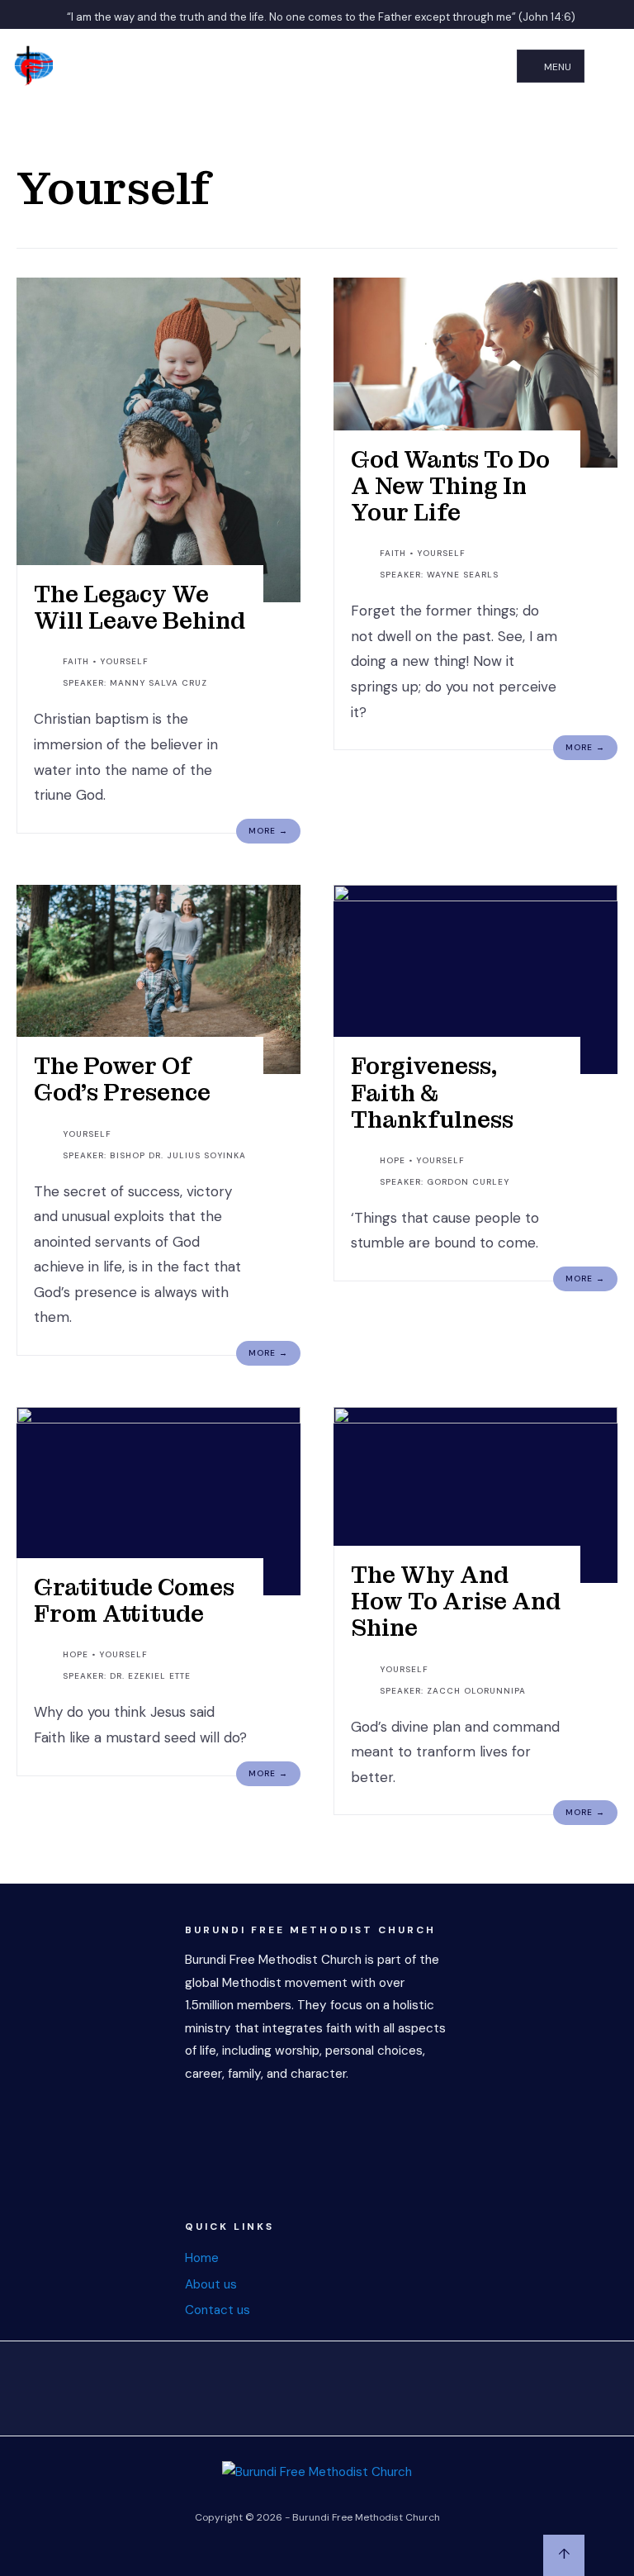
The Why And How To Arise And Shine (456, 1602)
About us (211, 2284)
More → (268, 831)
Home (202, 2258)
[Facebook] (234, 2385)
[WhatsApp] (358, 2385)
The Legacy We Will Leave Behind (140, 608)
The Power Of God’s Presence (122, 1079)
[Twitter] (276, 2385)
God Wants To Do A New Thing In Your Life (450, 486)
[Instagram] (317, 2385)
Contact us (218, 2310)
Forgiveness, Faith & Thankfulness (432, 1093)
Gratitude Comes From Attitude (134, 1601)
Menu (556, 67)
